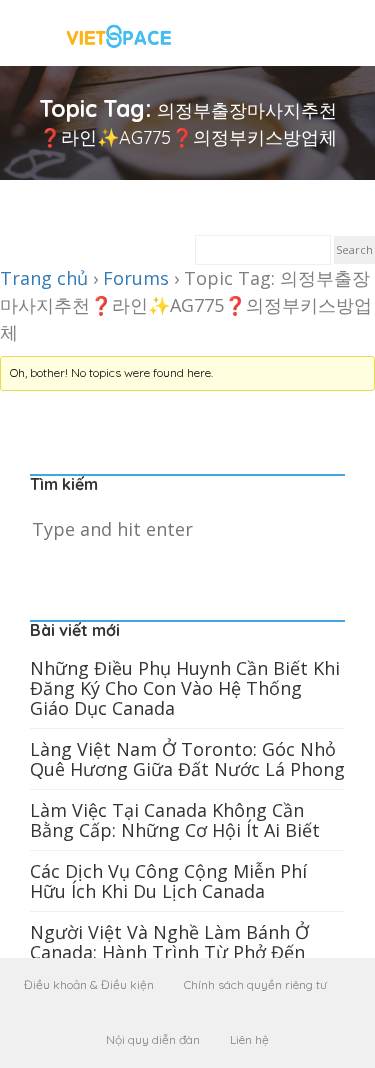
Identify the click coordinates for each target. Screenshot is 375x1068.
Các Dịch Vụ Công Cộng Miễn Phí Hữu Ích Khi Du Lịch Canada (168, 881)
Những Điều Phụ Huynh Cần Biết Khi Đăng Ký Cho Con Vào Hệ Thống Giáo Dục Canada (185, 688)
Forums (136, 278)
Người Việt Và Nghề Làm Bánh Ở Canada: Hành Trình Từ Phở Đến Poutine (169, 952)
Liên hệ (249, 1039)
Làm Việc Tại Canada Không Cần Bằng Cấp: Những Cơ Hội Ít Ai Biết (175, 820)
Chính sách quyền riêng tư (255, 984)
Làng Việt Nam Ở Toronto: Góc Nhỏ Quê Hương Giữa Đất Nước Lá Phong (187, 759)
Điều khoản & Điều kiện (89, 984)
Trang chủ (44, 278)
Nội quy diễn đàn (153, 1039)
